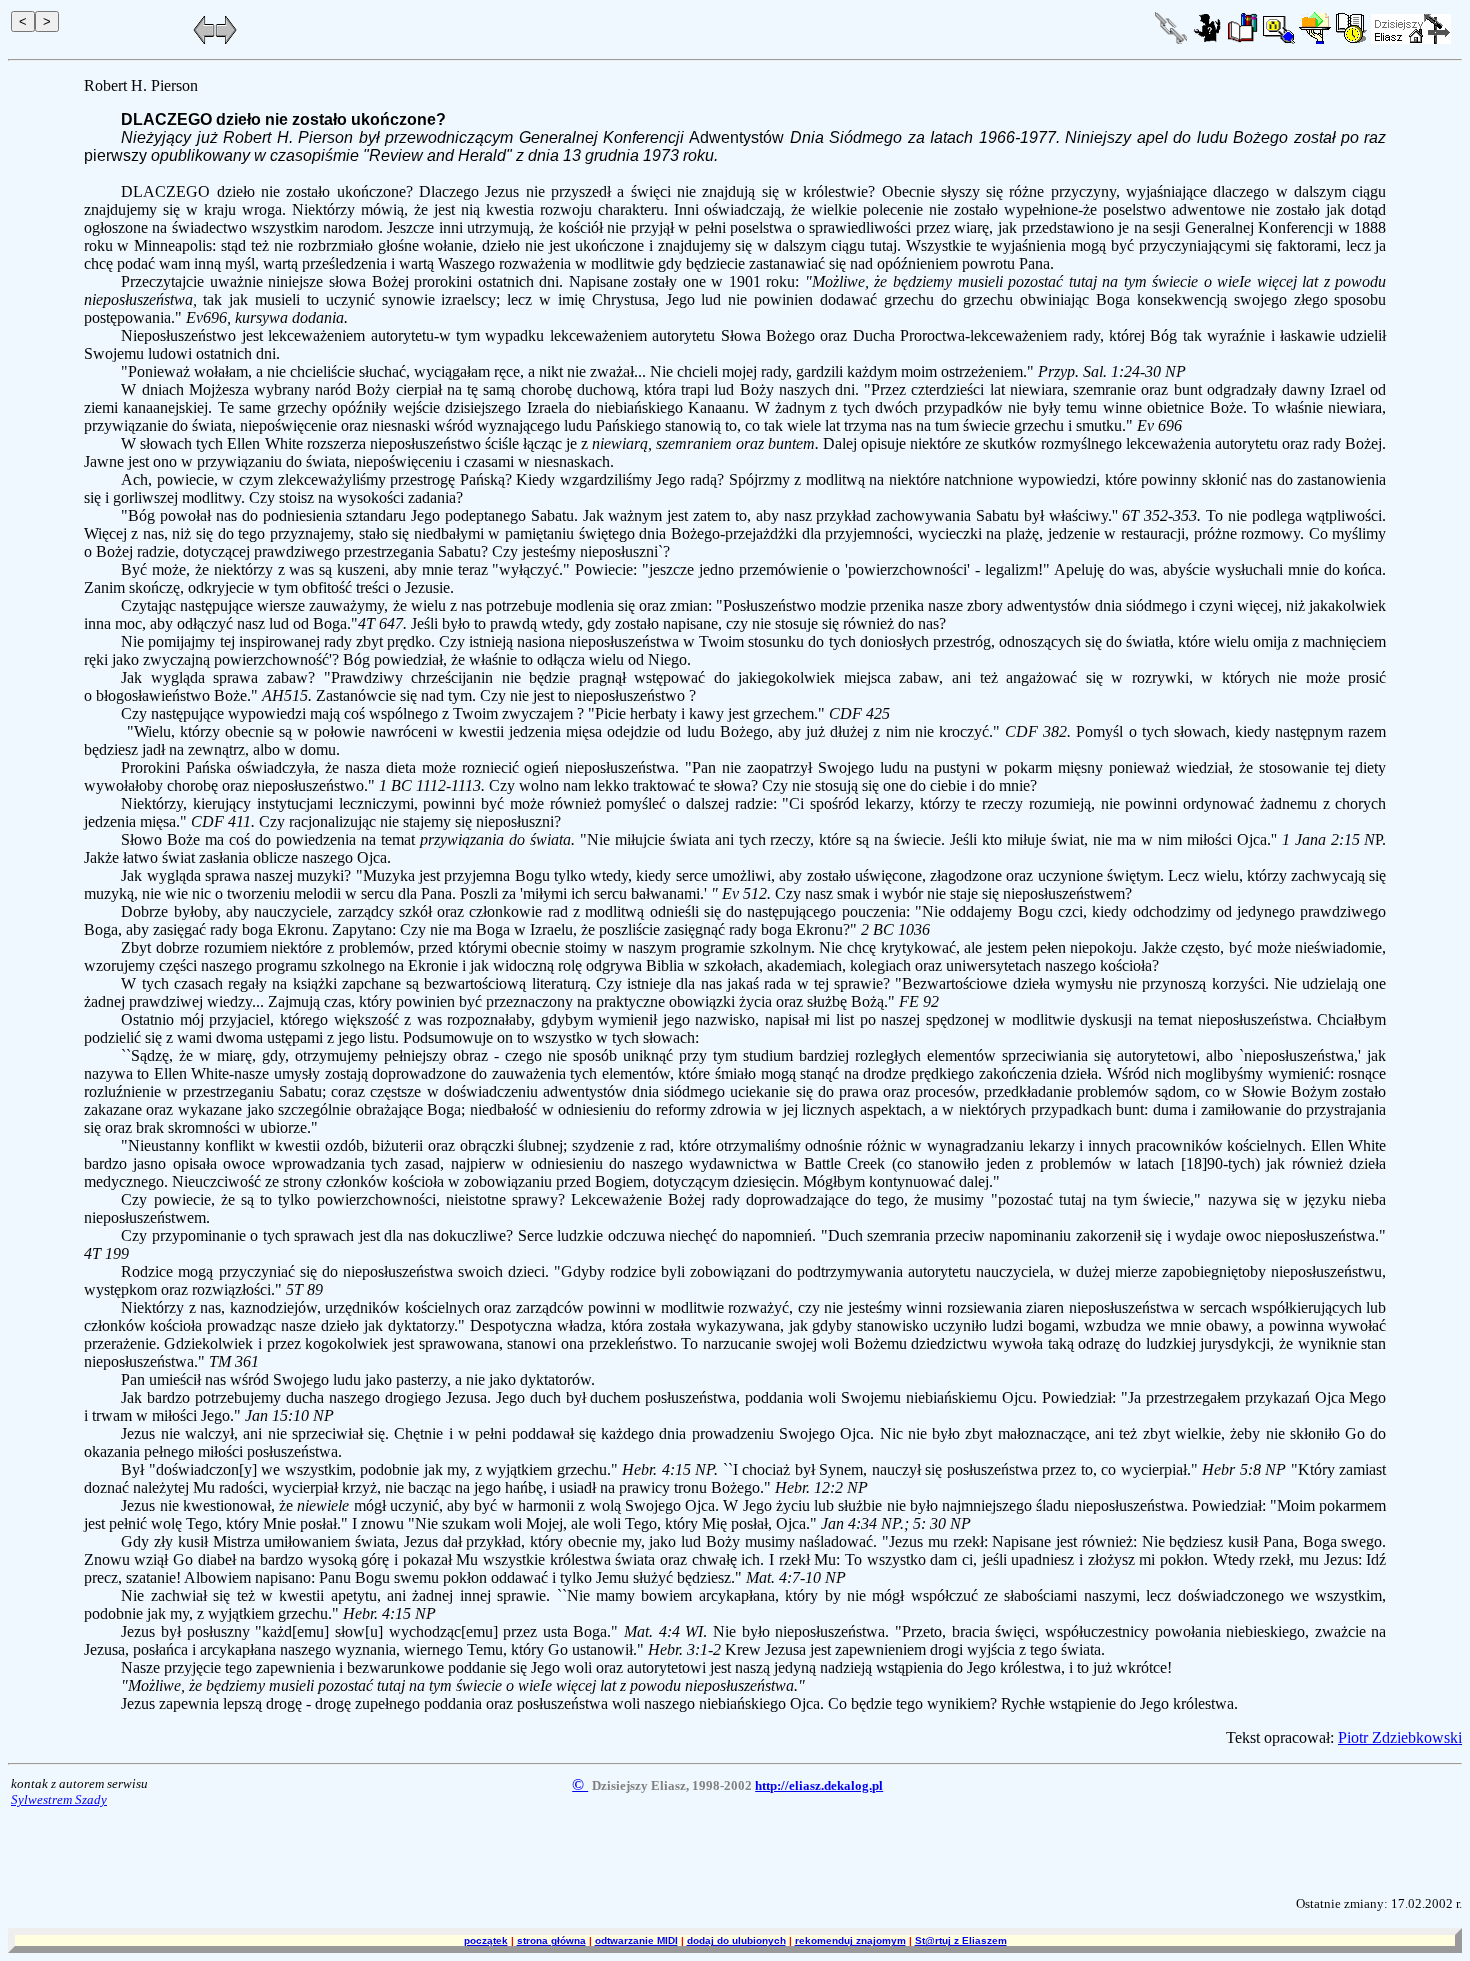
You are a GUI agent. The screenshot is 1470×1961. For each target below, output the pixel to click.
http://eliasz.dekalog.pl (819, 1785)
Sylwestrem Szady (59, 1799)
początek (486, 1940)
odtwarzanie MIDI (636, 1940)
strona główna (551, 1940)
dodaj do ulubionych (736, 1940)
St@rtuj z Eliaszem (961, 1940)
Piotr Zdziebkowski (1400, 1737)
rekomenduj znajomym (850, 1940)
